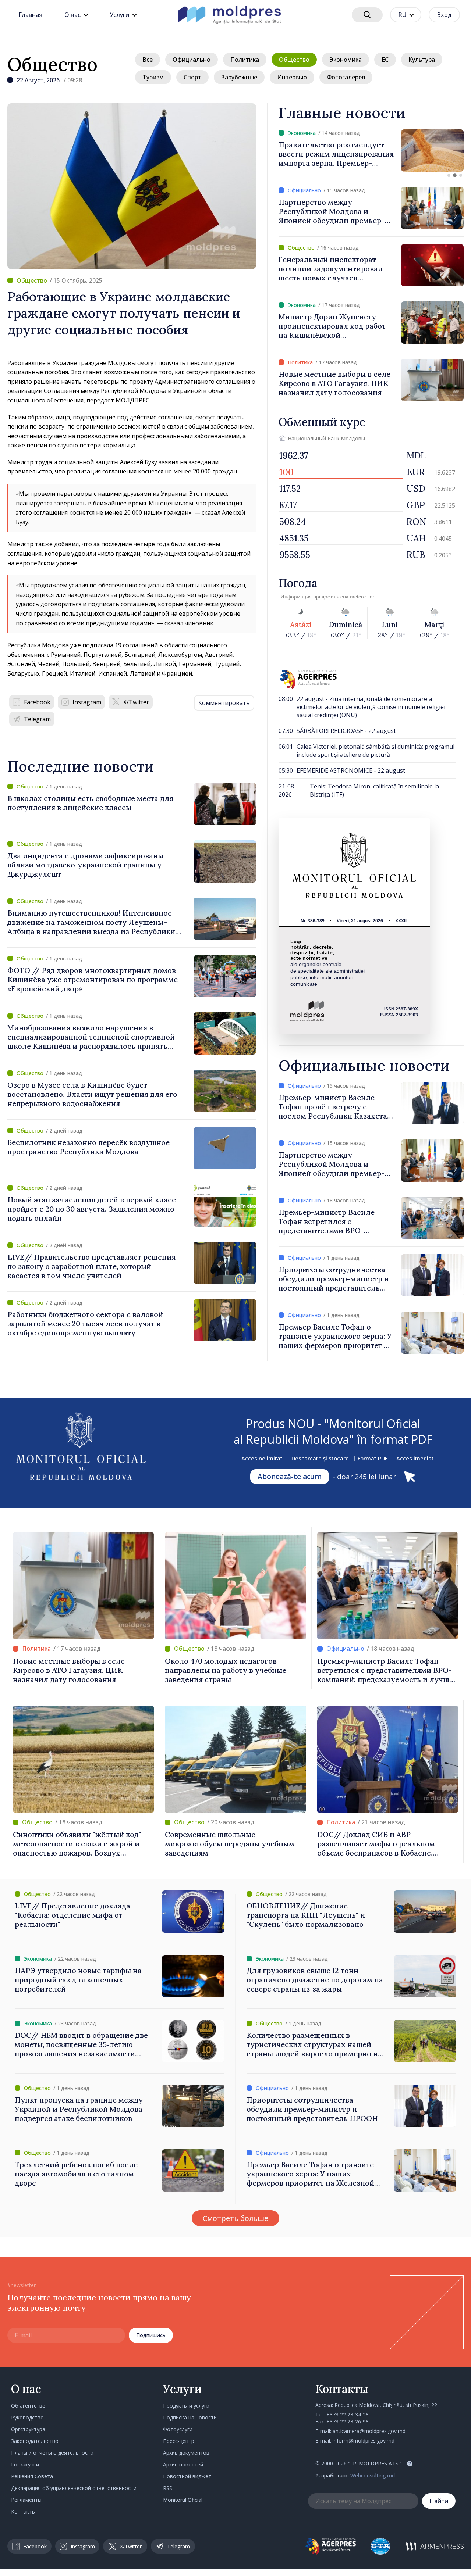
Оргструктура (28, 2429)
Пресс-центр (179, 2441)
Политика (245, 60)
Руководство (27, 2417)
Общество (52, 64)
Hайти (439, 2501)
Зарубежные (239, 77)
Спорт (192, 77)
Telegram (37, 719)
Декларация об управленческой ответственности (74, 2488)
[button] (449, 175)
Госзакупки (25, 2464)
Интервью (292, 77)
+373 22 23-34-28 (348, 2414)
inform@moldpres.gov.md (364, 2441)
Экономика (346, 60)
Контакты (23, 2511)
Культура (422, 60)
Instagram (87, 702)
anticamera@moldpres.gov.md (369, 2431)
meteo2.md (363, 597)
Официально (192, 60)
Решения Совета (32, 2476)
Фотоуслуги (178, 2429)
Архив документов (186, 2453)
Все (148, 60)
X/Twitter (136, 702)
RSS (168, 2488)
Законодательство (35, 2441)
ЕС (385, 60)
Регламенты (26, 2500)
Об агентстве (28, 2406)
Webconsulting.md (373, 2475)
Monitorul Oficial (183, 2500)
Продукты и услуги (186, 2406)
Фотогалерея (346, 77)
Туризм (153, 77)
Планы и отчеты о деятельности (52, 2453)
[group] (371, 151)
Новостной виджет (187, 2476)
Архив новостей (183, 2464)
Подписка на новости (190, 2417)
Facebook (37, 702)
